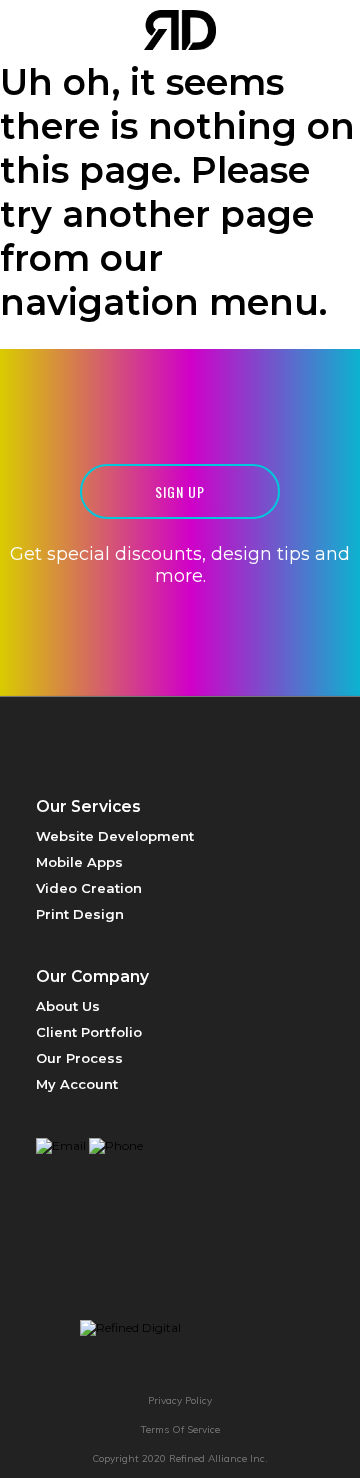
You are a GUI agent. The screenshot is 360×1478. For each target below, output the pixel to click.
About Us (68, 1006)
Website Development (115, 836)
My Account (77, 1084)
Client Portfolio (89, 1032)
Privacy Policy (180, 1400)
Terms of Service (180, 1429)
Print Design (80, 914)
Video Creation (89, 888)
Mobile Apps (79, 862)
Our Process (79, 1058)
